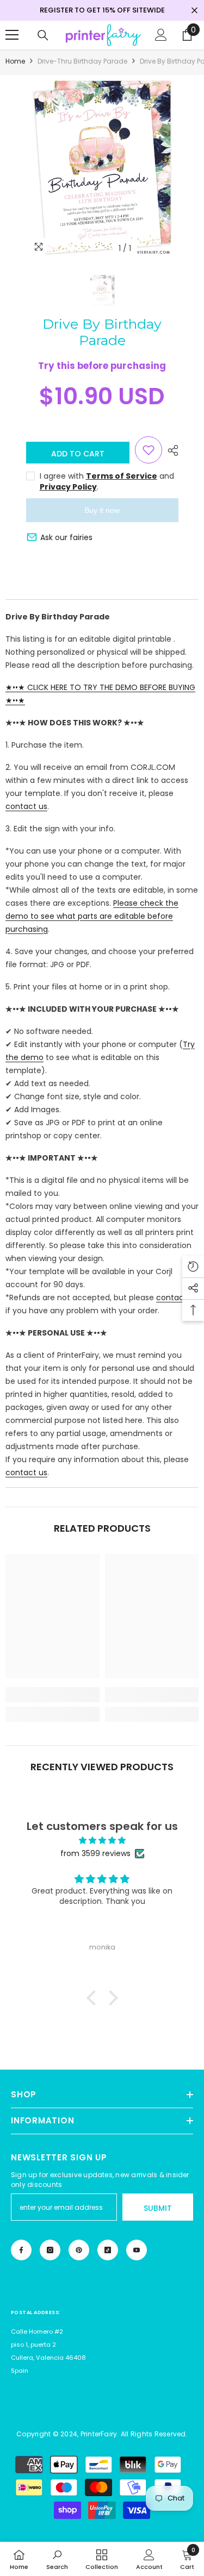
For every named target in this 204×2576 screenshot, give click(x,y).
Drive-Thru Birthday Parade (82, 61)
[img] (102, 1840)
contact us (26, 806)
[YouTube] (137, 2250)
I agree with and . (107, 481)
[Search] (43, 35)
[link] (52, 1695)
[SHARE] (170, 450)
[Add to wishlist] (149, 450)
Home (15, 61)
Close (194, 11)
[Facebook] (21, 2250)
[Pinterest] (79, 2250)
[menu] (12, 35)
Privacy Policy (68, 487)
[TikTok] (108, 2250)
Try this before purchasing (102, 366)
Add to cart (78, 454)
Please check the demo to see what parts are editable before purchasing (92, 916)
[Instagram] (50, 2250)
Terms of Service (122, 476)
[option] (102, 167)
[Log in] (161, 35)
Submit (158, 2208)
